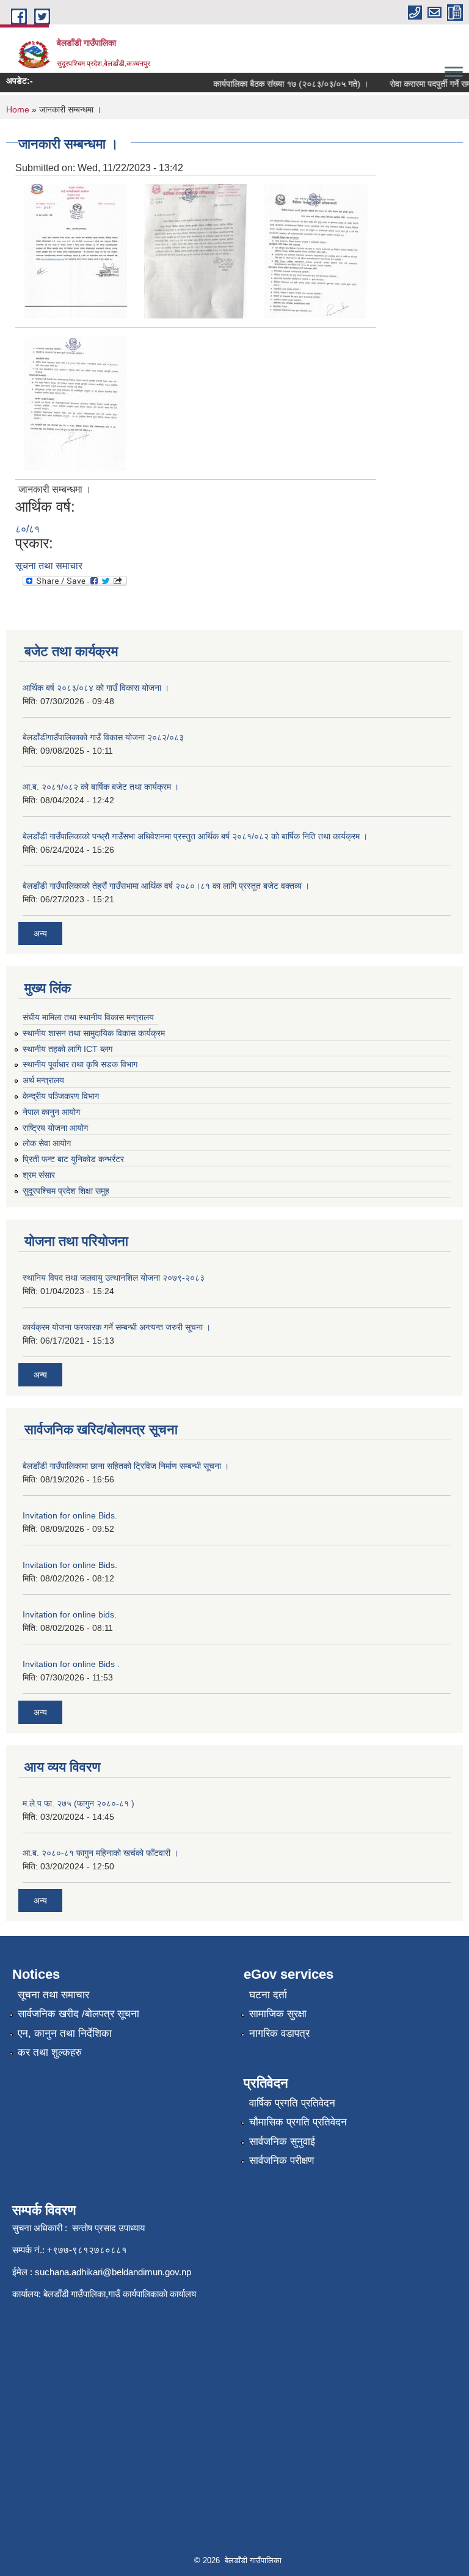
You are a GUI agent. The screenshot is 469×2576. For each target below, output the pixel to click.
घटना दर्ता (268, 1995)
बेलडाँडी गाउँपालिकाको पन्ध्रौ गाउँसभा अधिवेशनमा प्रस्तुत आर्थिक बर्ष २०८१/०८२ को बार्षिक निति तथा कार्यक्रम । (195, 836)
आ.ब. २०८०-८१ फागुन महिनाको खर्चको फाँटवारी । (100, 1853)
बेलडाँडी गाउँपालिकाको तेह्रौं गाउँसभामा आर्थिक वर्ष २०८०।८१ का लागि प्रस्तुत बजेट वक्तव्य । (166, 886)
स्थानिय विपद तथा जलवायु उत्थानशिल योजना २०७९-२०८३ (114, 1278)
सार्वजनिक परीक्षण (282, 2161)
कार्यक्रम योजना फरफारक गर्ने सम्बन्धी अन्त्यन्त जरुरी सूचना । (117, 1327)
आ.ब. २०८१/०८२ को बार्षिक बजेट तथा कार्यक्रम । (101, 787)
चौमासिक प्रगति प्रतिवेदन (298, 2122)
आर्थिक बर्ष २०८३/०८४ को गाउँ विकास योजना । (96, 688)
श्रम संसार (39, 1175)
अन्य (40, 933)
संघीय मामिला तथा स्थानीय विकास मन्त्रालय (88, 1017)
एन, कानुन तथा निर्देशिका (65, 2033)
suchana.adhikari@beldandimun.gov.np (113, 2272)
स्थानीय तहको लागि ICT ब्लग (67, 1049)
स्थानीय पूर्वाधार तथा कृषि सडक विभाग (80, 1064)
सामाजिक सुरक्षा (278, 2014)
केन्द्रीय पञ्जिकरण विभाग (61, 1096)
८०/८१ (27, 529)
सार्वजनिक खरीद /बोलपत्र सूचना (78, 2014)
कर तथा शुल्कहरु (50, 2052)
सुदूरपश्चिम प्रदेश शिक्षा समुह (66, 1191)
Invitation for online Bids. (70, 1515)
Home (18, 109)
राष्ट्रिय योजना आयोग (55, 1128)
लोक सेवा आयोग (47, 1143)
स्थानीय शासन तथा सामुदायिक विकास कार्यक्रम (94, 1033)
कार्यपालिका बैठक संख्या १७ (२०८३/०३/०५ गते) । (278, 84)
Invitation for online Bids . (71, 1664)
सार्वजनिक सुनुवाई (282, 2142)
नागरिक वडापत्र (279, 2033)
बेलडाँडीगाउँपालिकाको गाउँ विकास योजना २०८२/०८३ (103, 737)
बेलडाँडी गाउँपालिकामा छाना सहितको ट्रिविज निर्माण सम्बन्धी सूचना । (126, 1466)
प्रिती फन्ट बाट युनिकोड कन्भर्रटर (73, 1159)
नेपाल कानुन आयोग (51, 1112)
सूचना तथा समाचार (49, 566)
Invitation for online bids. (70, 1614)
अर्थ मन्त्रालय (43, 1080)
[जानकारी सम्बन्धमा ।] (75, 250)
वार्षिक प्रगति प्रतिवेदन (292, 2103)
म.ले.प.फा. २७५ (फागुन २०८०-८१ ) (78, 1803)
